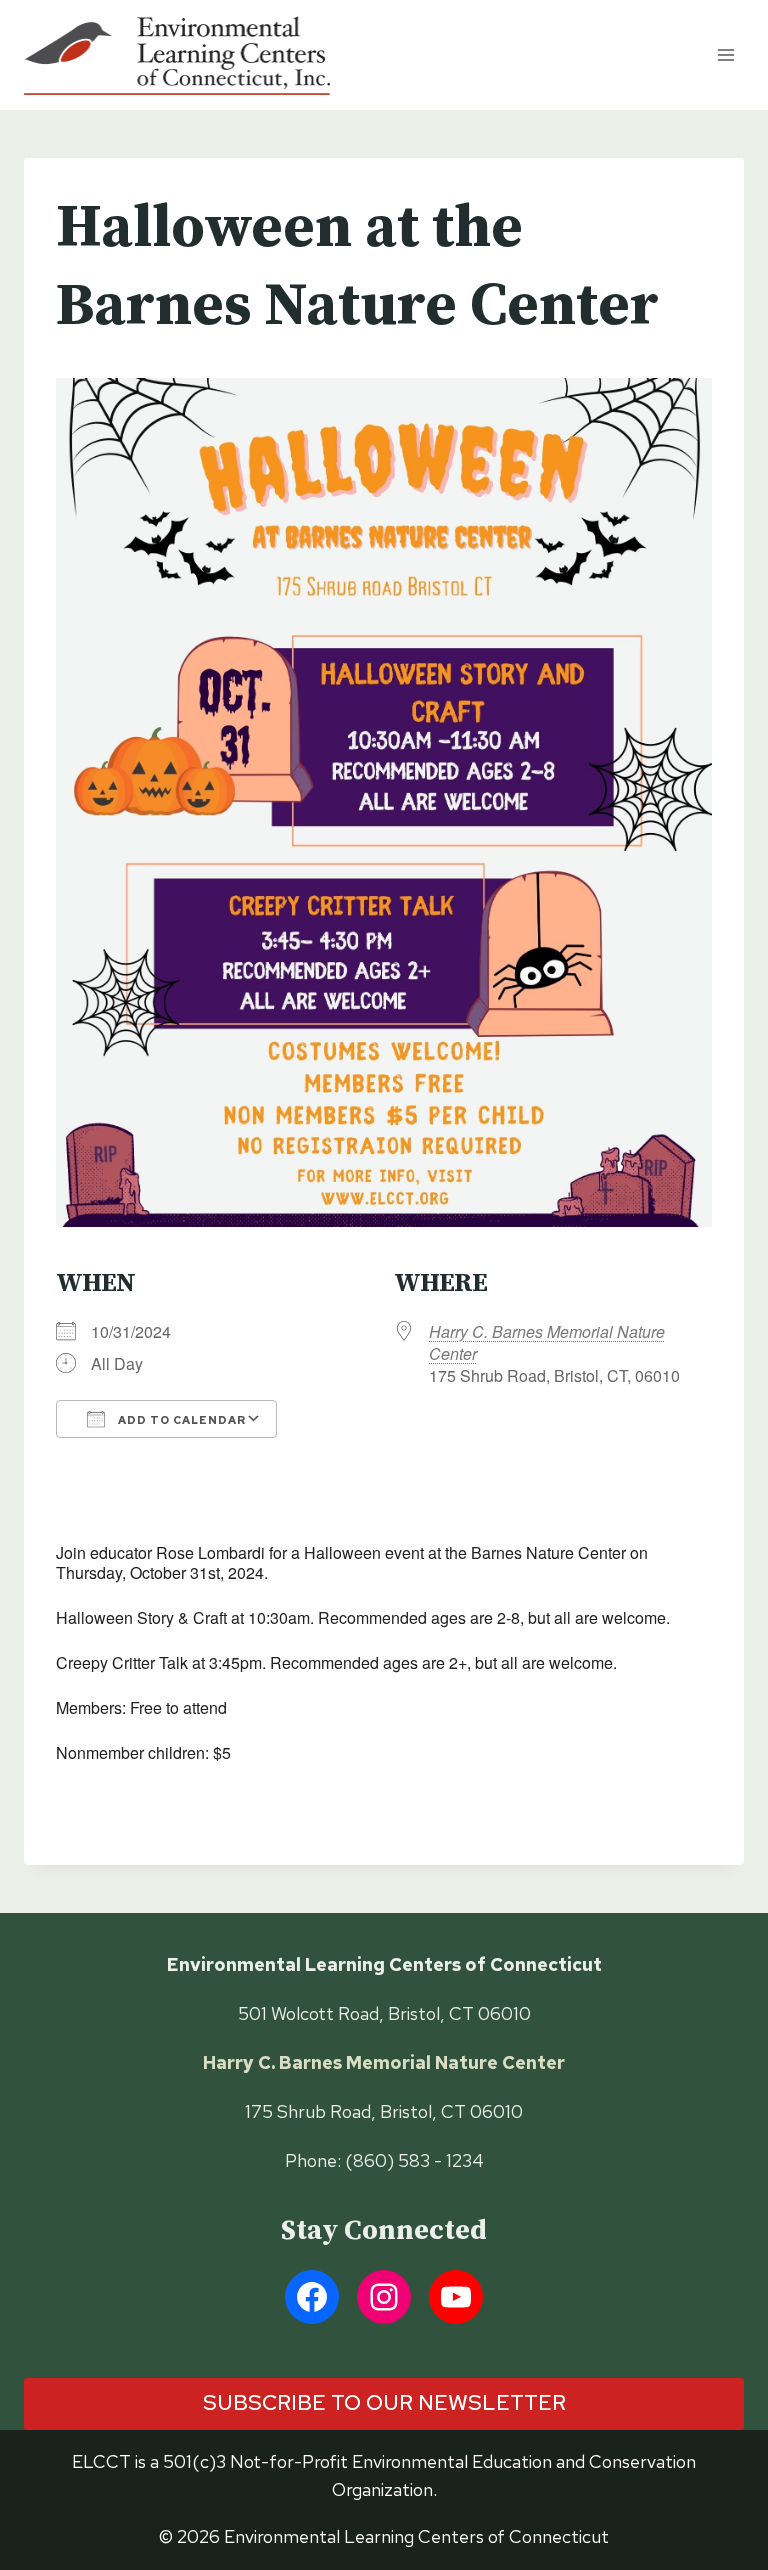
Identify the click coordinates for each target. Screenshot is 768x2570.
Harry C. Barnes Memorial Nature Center (547, 1342)
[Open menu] (725, 54)
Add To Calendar (180, 1420)
